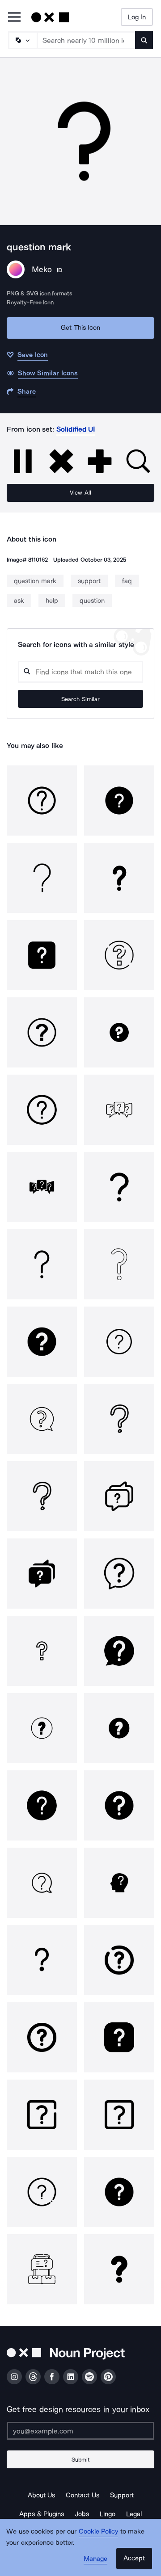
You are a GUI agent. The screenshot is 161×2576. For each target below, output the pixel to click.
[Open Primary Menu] (14, 18)
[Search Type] (22, 40)
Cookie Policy (99, 2531)
